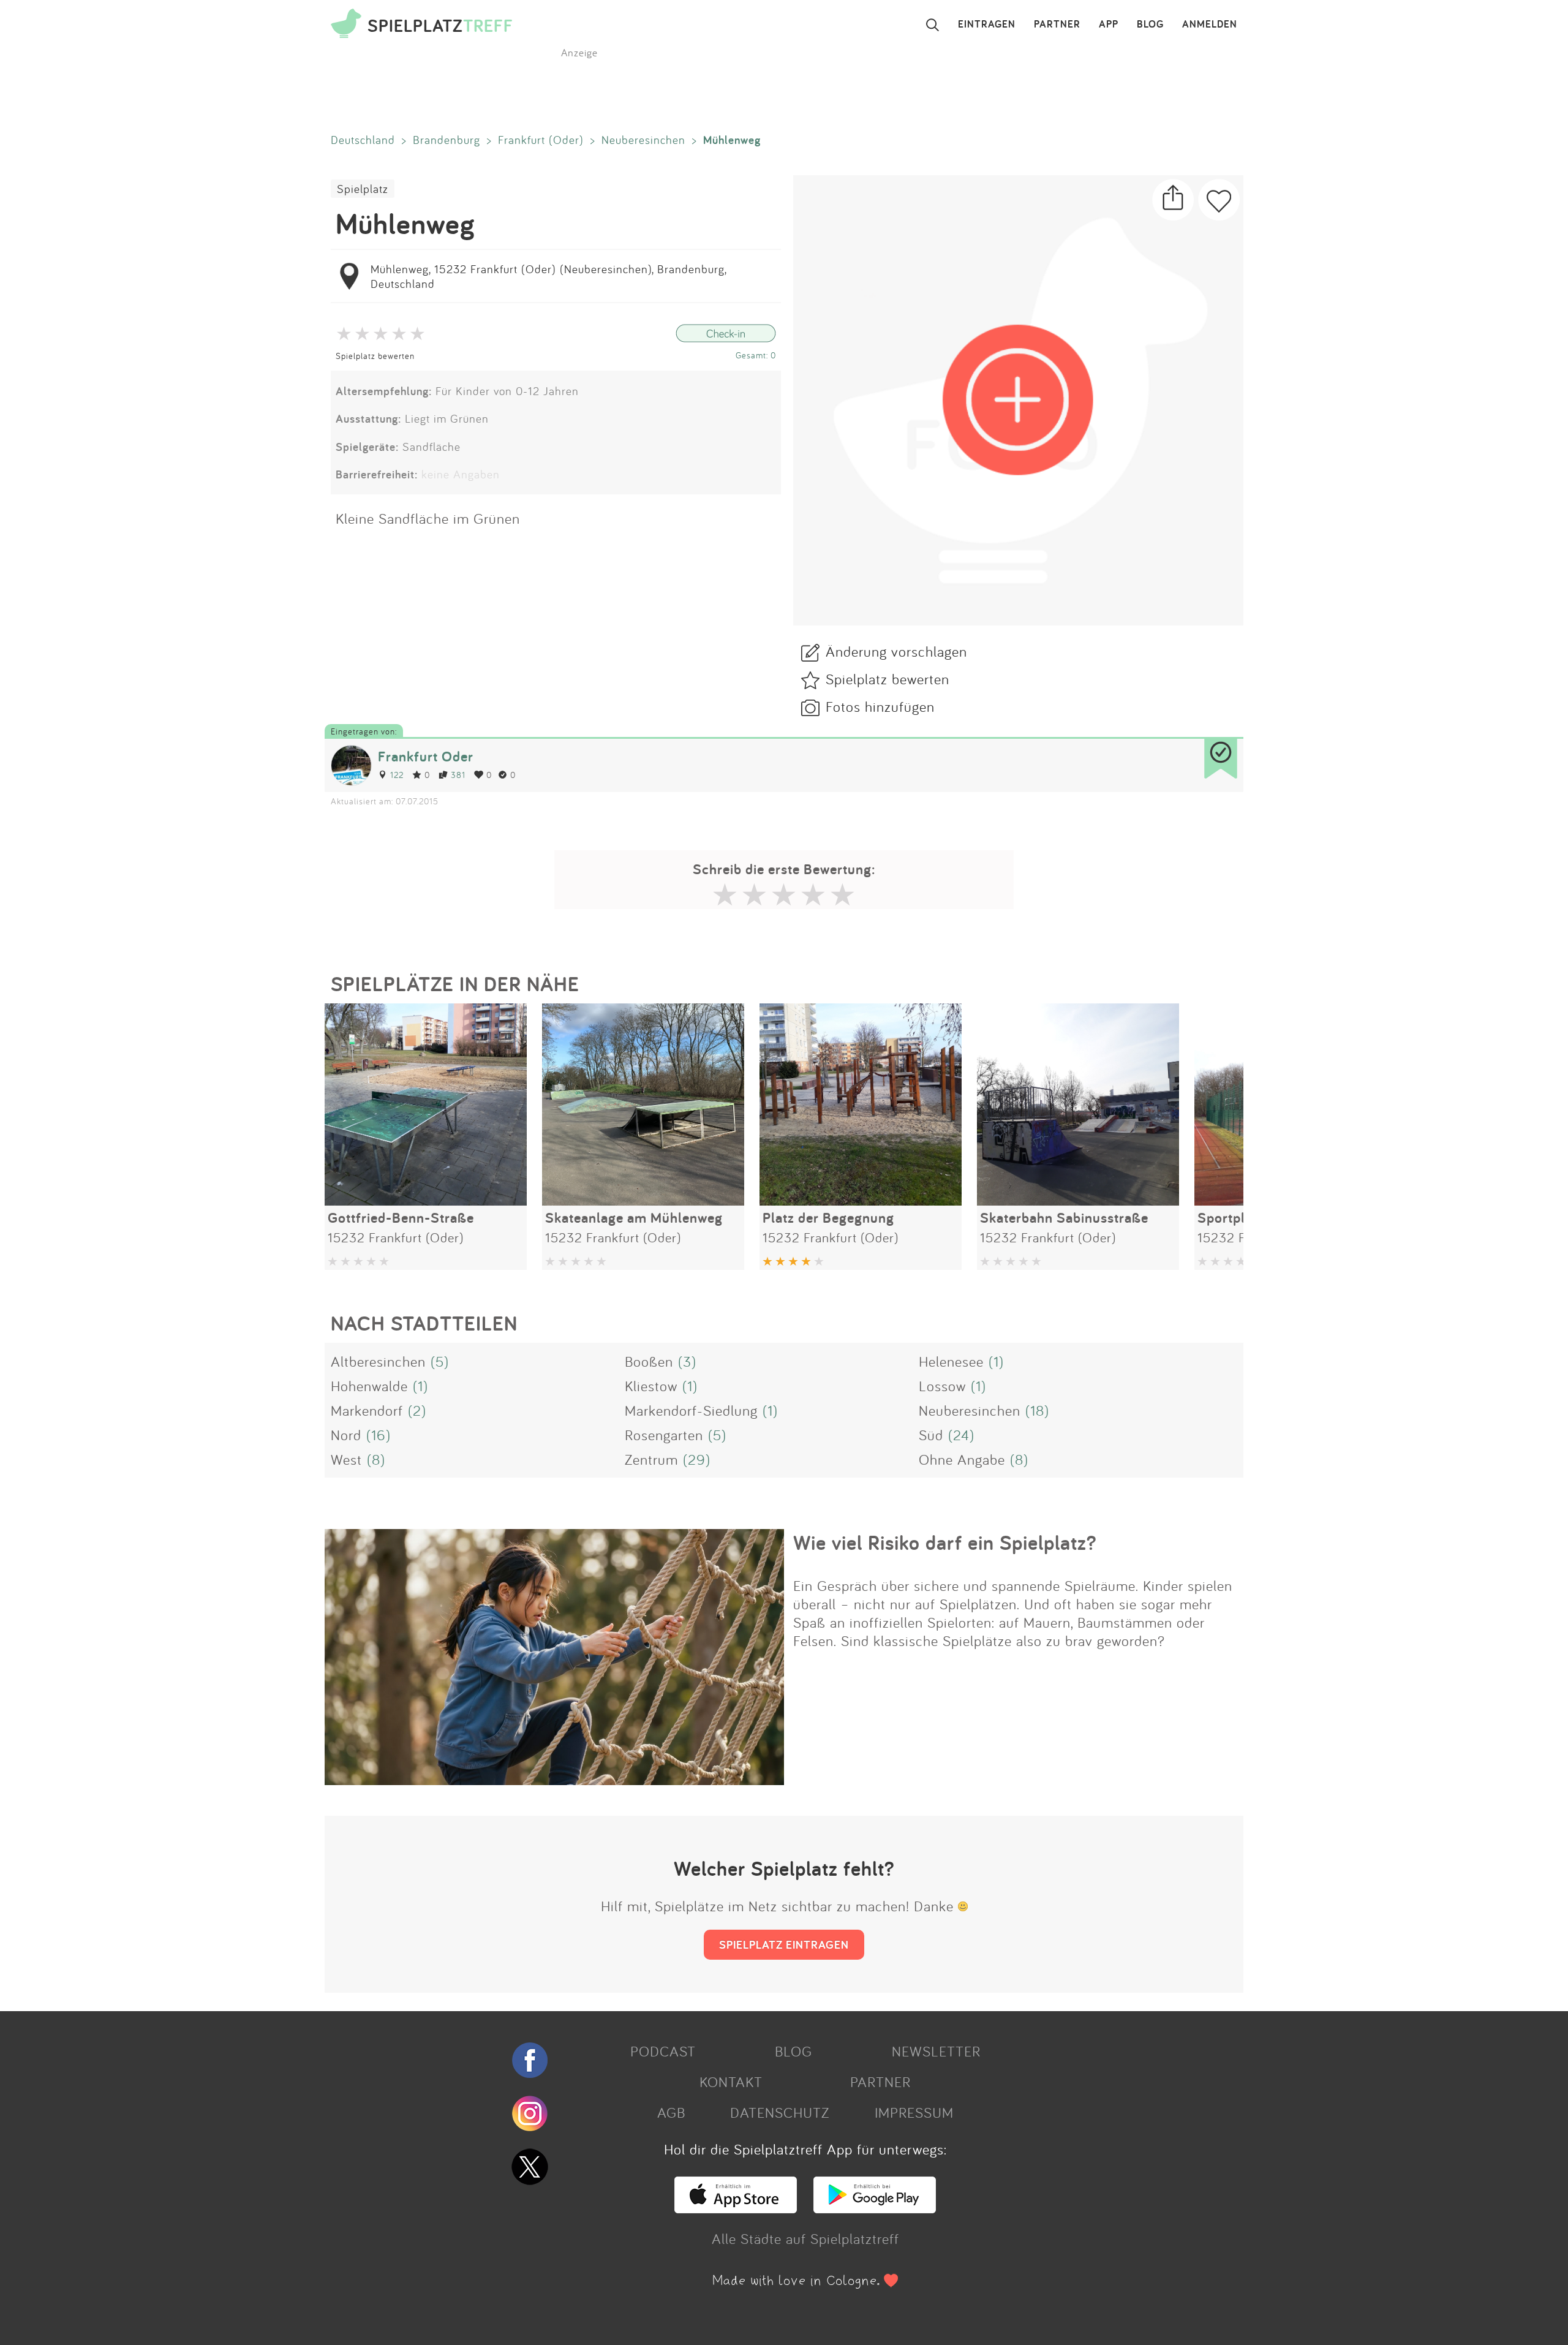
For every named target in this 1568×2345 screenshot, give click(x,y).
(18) (1037, 1410)
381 (458, 775)
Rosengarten (664, 1435)
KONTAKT (731, 2082)
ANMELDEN (1210, 25)
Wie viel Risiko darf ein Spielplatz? (945, 1543)
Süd (931, 1435)
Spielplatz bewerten (375, 356)
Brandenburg (447, 140)
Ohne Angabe (962, 1459)
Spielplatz (363, 189)
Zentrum (651, 1459)
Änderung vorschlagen (896, 651)
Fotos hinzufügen (880, 706)
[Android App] (875, 2208)
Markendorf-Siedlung (691, 1410)
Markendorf (367, 1410)
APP (1109, 25)
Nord (346, 1435)
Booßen (649, 1361)
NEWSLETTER (936, 2051)
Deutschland (363, 140)
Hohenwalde (369, 1386)
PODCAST (663, 2051)
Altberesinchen (378, 1361)
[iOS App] (736, 2208)
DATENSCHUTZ (780, 2112)
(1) (996, 1361)
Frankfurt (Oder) (541, 140)
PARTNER (1057, 25)
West (346, 1459)
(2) (417, 1410)
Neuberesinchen (643, 140)
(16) (379, 1435)
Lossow (942, 1386)
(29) (697, 1459)
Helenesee (951, 1361)
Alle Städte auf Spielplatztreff (805, 2238)
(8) (376, 1459)
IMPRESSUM (914, 2112)
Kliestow (651, 1386)
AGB (671, 2112)
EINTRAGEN (987, 25)
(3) (687, 1361)
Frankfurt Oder (426, 756)
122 (397, 775)
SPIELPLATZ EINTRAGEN (784, 1944)
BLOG (1150, 25)
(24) (961, 1435)
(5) (440, 1361)
